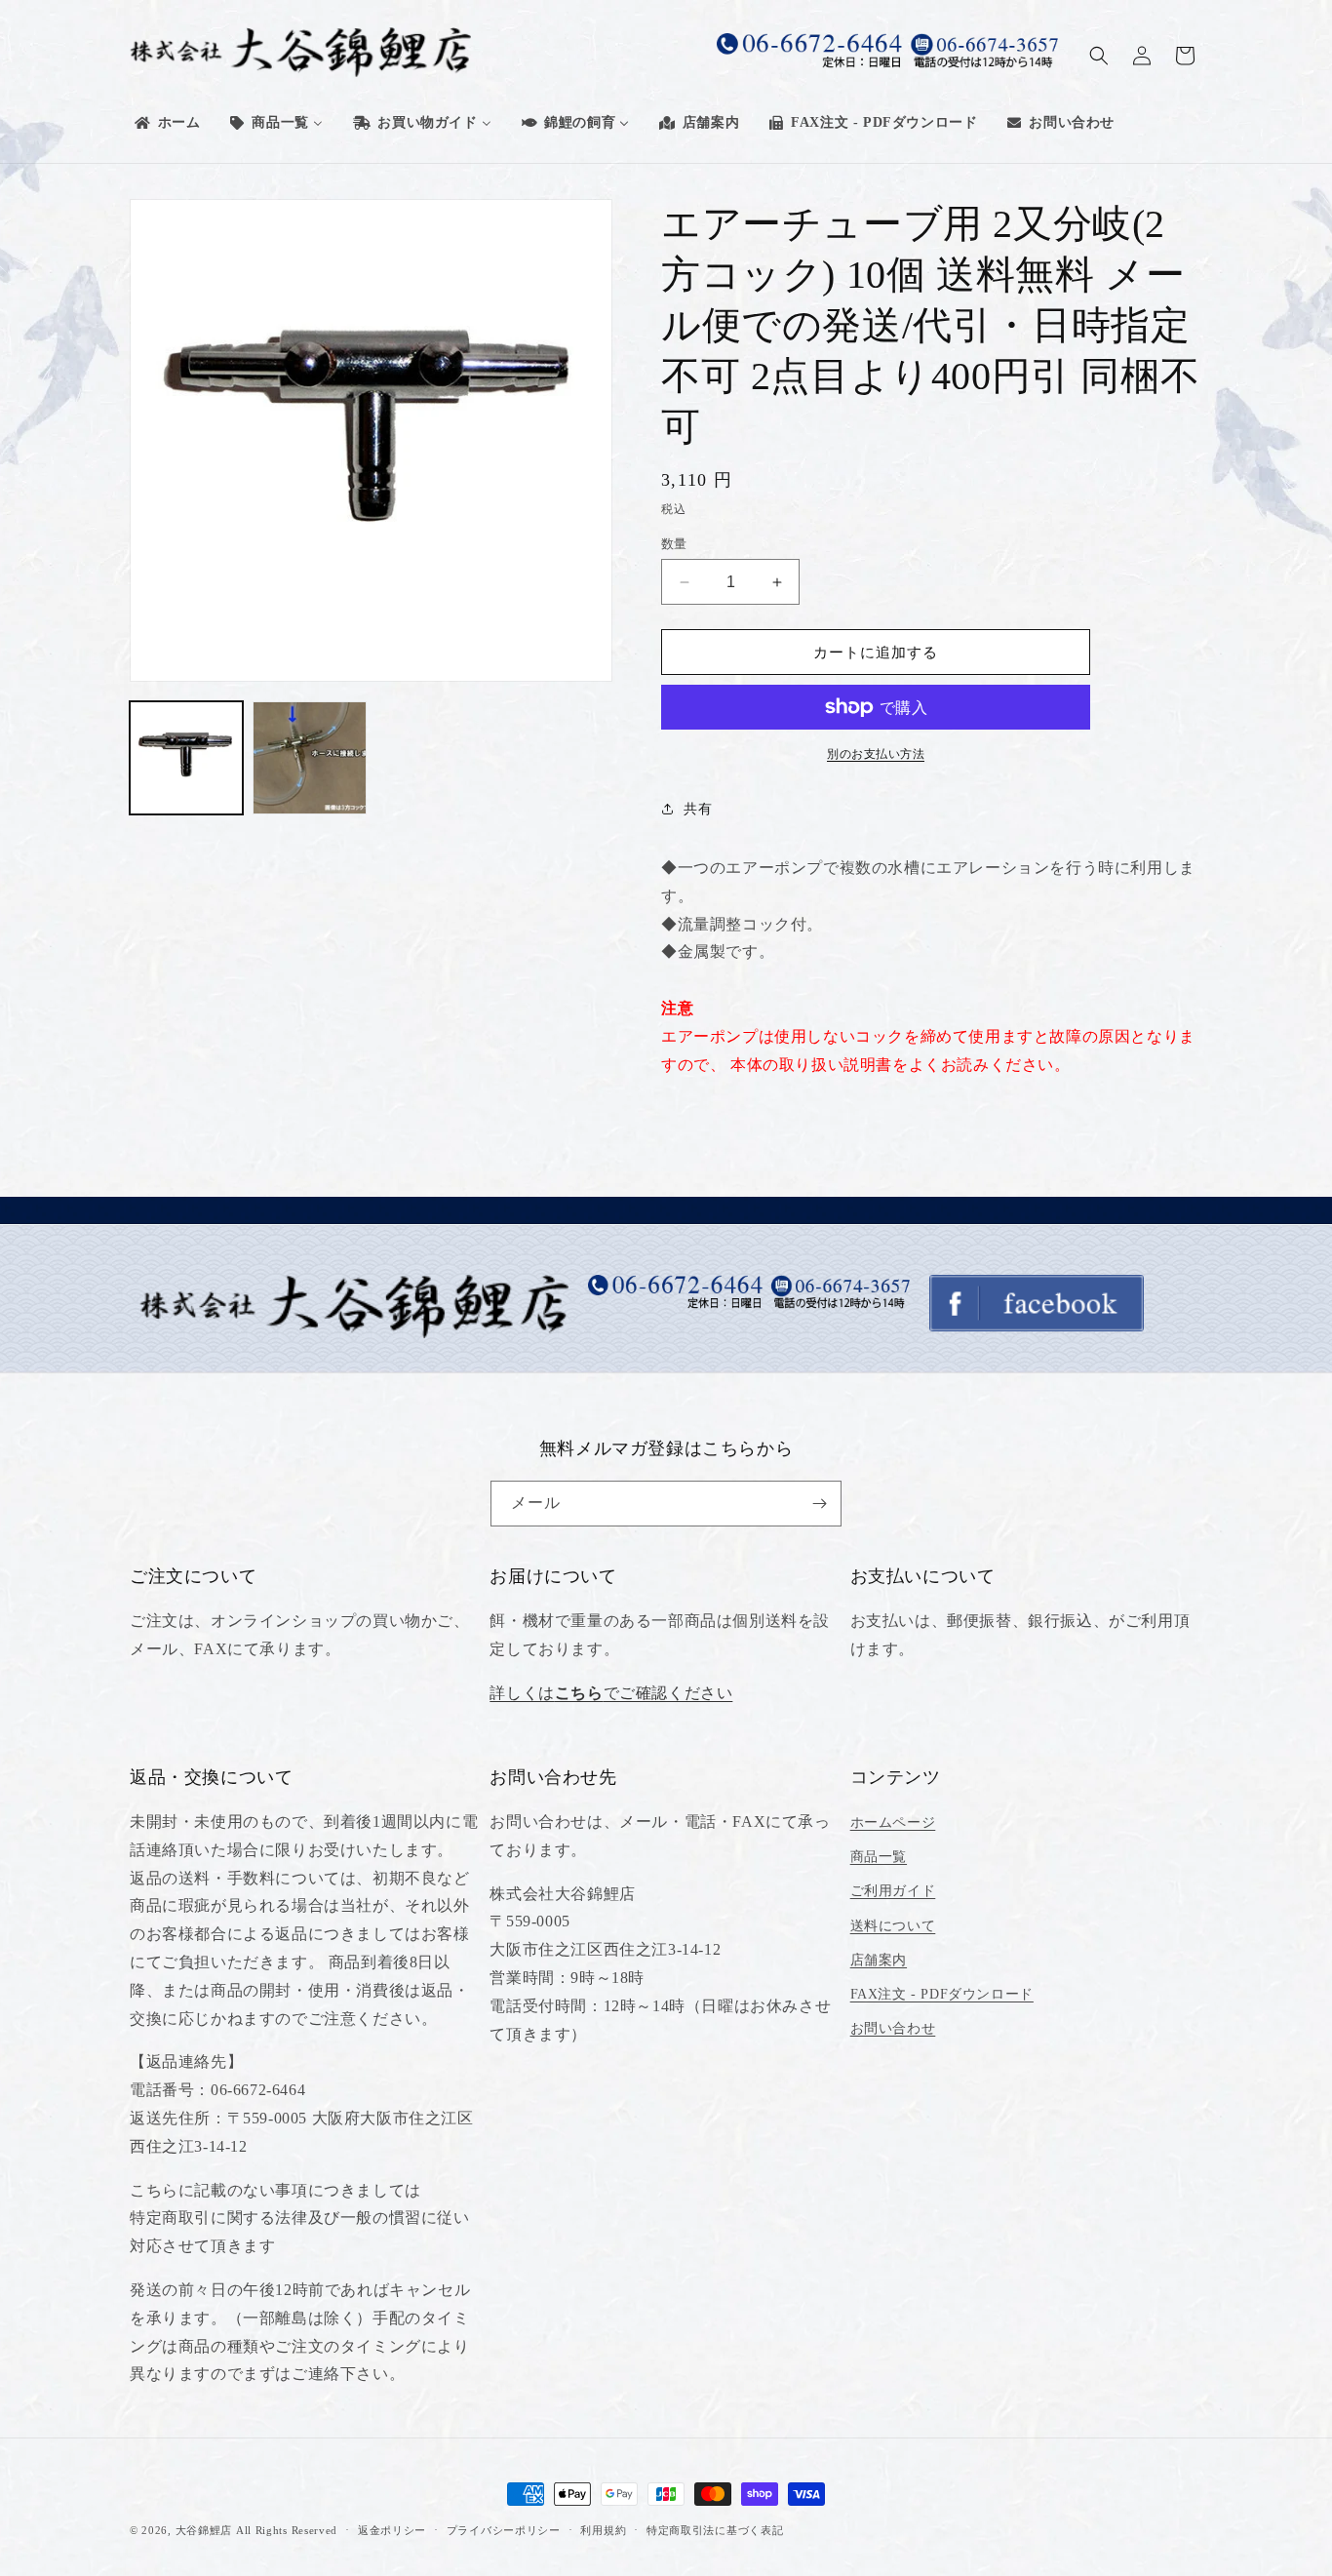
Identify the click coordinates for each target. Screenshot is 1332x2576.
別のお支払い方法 (876, 754)
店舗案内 (879, 1960)
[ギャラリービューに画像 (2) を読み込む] (309, 758)
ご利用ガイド (893, 1891)
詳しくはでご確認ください (611, 1693)
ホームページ (893, 1823)
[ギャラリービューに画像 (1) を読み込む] (186, 758)
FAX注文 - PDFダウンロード (942, 1994)
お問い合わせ (893, 2028)
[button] (1099, 56)
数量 (674, 544)
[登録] (819, 1504)
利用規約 (603, 2530)
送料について (893, 1926)
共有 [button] (698, 809)
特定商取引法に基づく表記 (715, 2530)
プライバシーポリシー (504, 2530)
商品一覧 (879, 1857)
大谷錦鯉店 (204, 2530)
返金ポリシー (392, 2530)
